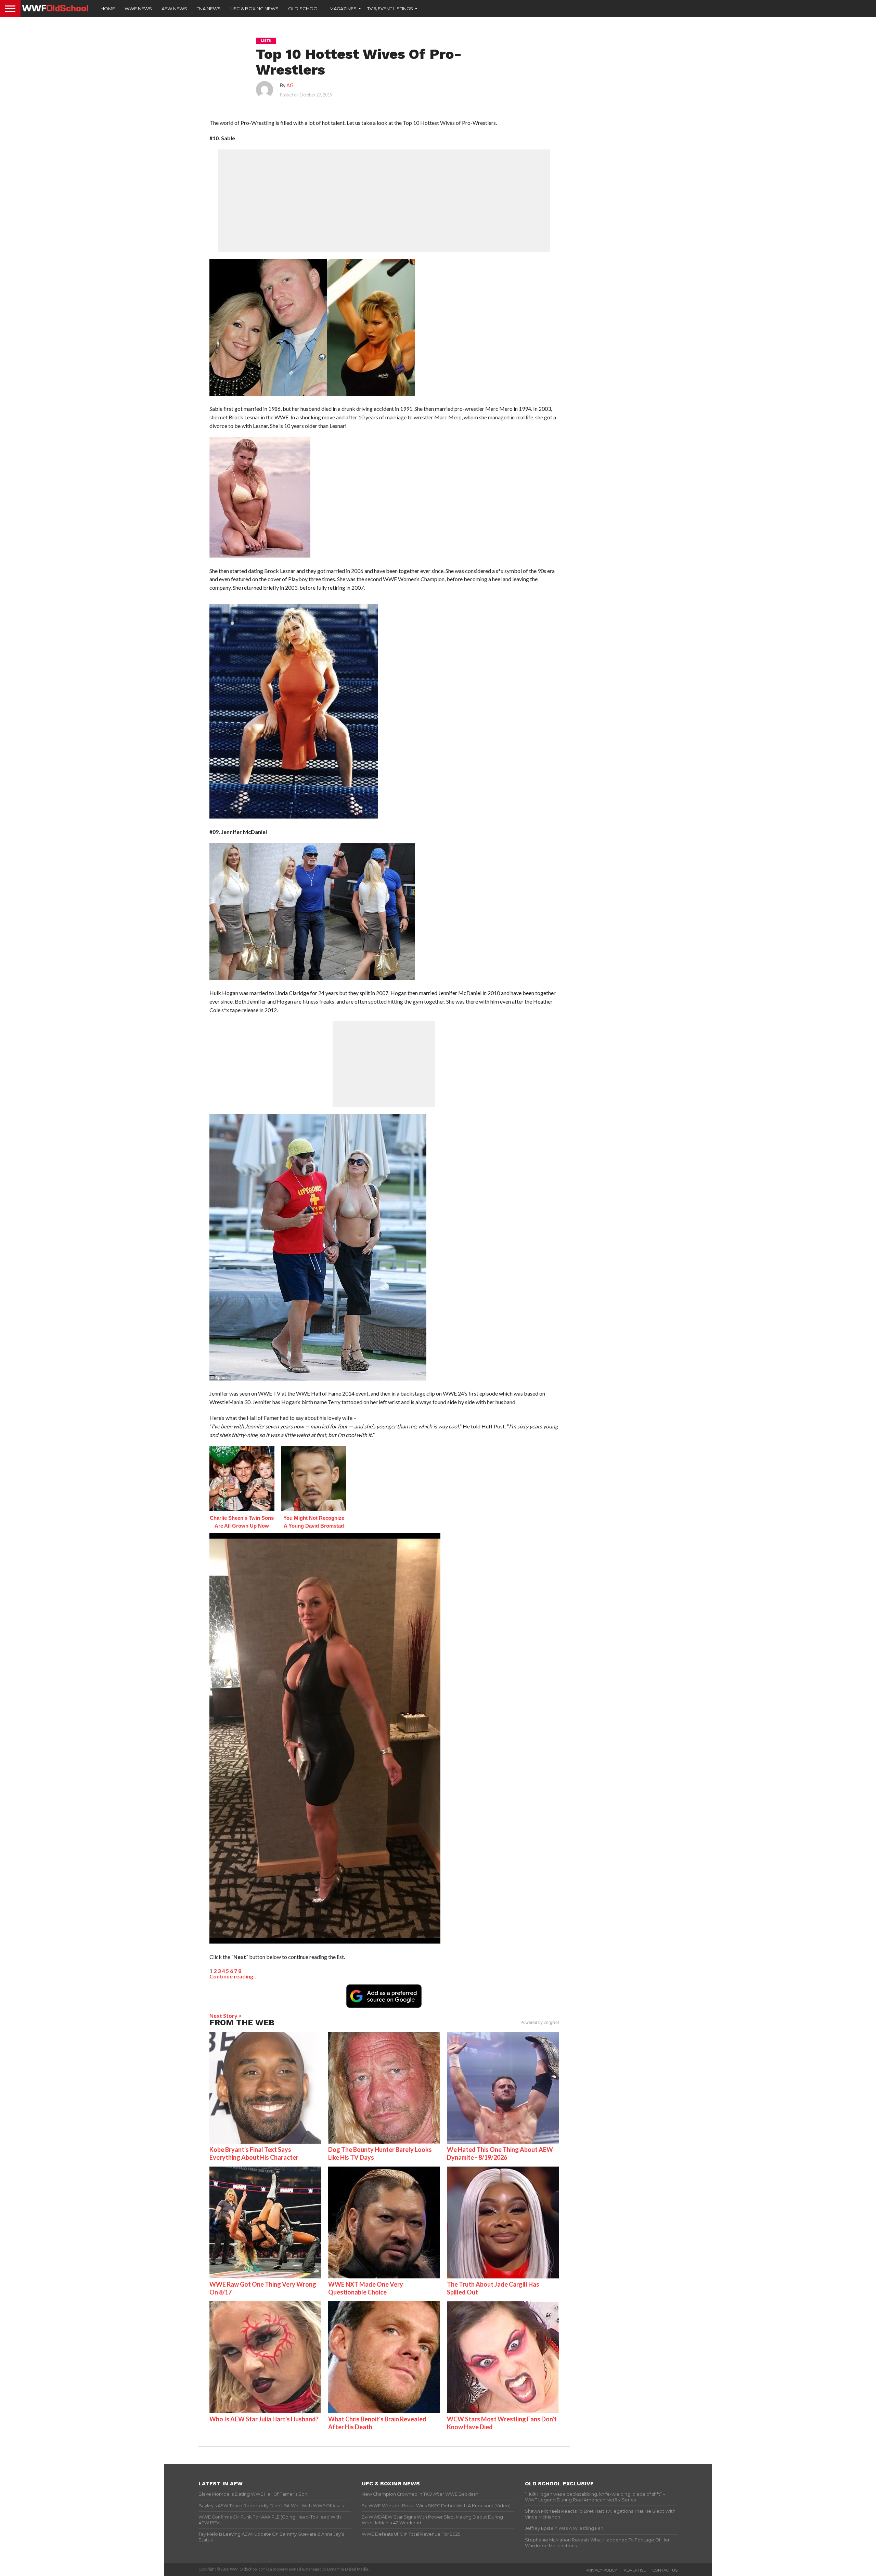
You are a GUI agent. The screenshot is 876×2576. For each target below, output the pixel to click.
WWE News (138, 9)
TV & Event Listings (390, 9)
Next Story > (226, 2016)
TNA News (209, 9)
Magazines (343, 9)
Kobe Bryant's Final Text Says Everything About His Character (254, 2153)
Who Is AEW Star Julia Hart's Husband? (264, 2419)
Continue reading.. (233, 1976)
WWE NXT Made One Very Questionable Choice (366, 2288)
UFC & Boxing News (254, 9)
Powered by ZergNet (540, 2023)
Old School (304, 9)
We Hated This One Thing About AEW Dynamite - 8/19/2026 (500, 2153)
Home (108, 9)
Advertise (635, 2570)
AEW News (174, 9)
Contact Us (665, 2570)
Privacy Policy (601, 2570)
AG (290, 85)
